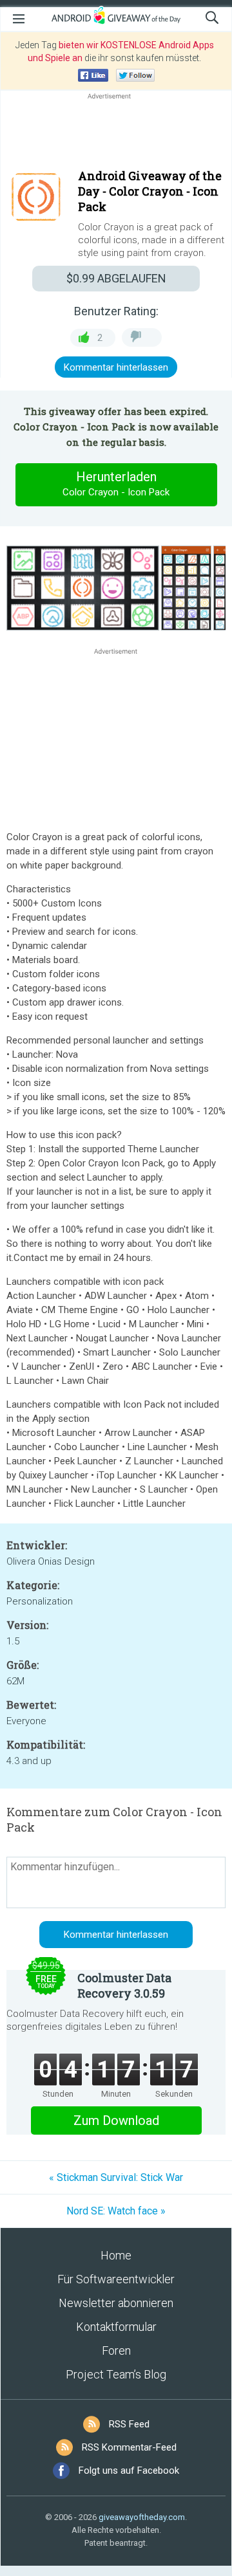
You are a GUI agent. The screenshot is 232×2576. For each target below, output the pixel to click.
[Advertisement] (116, 133)
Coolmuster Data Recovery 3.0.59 (124, 1985)
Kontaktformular (116, 2327)
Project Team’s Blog (116, 2374)
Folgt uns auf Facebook (129, 2470)
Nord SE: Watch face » (116, 2211)
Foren (116, 2351)
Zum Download (116, 2121)
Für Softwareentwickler (116, 2279)
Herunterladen (116, 483)
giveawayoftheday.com (142, 2517)
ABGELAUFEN (116, 278)
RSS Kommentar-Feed (129, 2447)
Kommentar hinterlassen (116, 367)
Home (116, 2255)
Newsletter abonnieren (116, 2303)
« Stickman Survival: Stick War (116, 2177)
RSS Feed (129, 2424)
